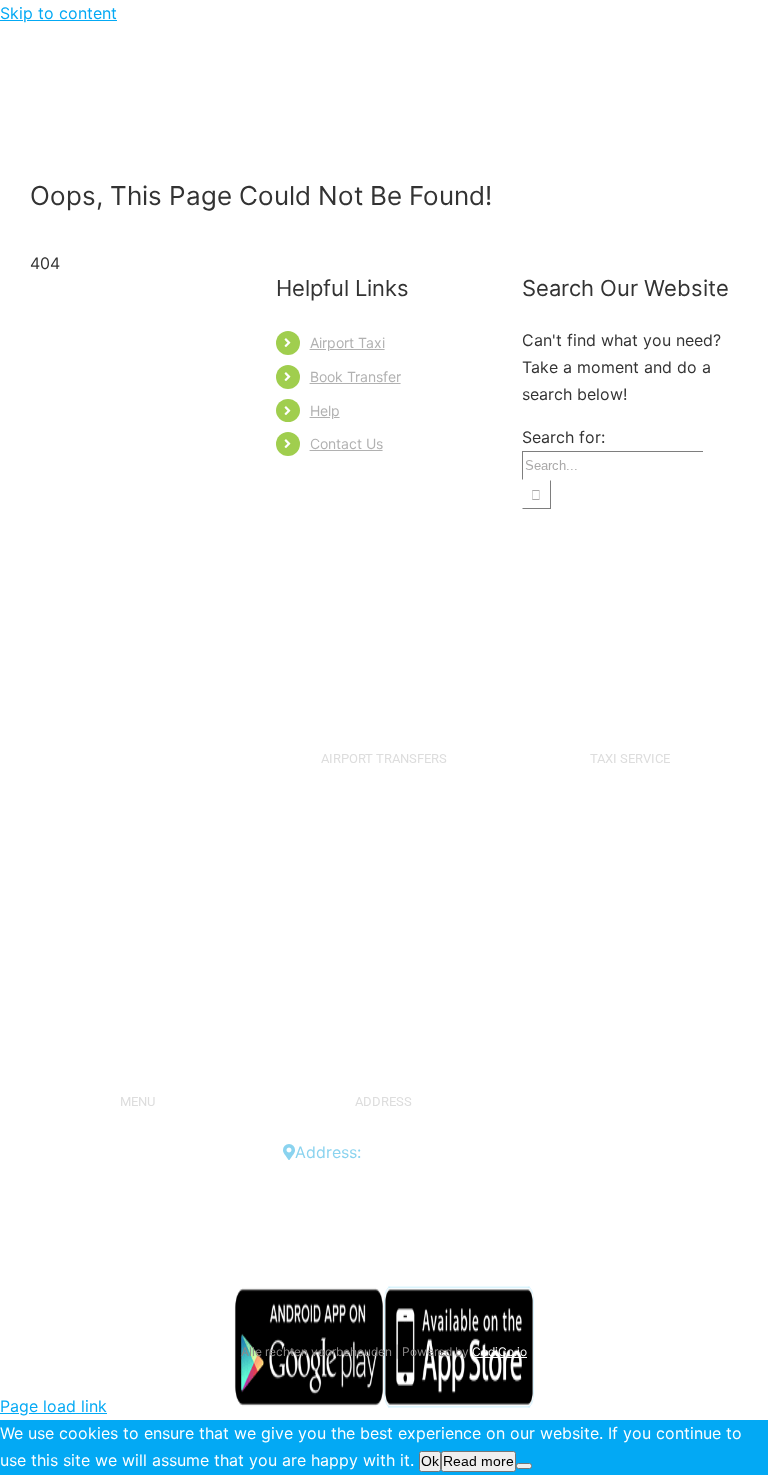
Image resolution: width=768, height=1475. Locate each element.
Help (325, 410)
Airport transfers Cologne (383, 946)
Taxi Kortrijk (629, 946)
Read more (478, 1461)
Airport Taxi (347, 342)
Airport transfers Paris (384, 1027)
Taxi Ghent (629, 891)
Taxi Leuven (630, 919)
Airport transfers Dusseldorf (384, 973)
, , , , (391, 1179)
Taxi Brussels (630, 810)
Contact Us (346, 443)
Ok (430, 1461)
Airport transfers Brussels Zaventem (383, 823)
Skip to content (58, 13)
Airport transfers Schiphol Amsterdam (384, 904)
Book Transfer (355, 376)
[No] (524, 1466)
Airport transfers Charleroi (384, 864)
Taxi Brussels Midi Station (630, 973)
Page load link (53, 1406)
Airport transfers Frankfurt (383, 1000)
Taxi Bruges (630, 864)
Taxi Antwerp (630, 837)
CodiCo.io (499, 1351)
